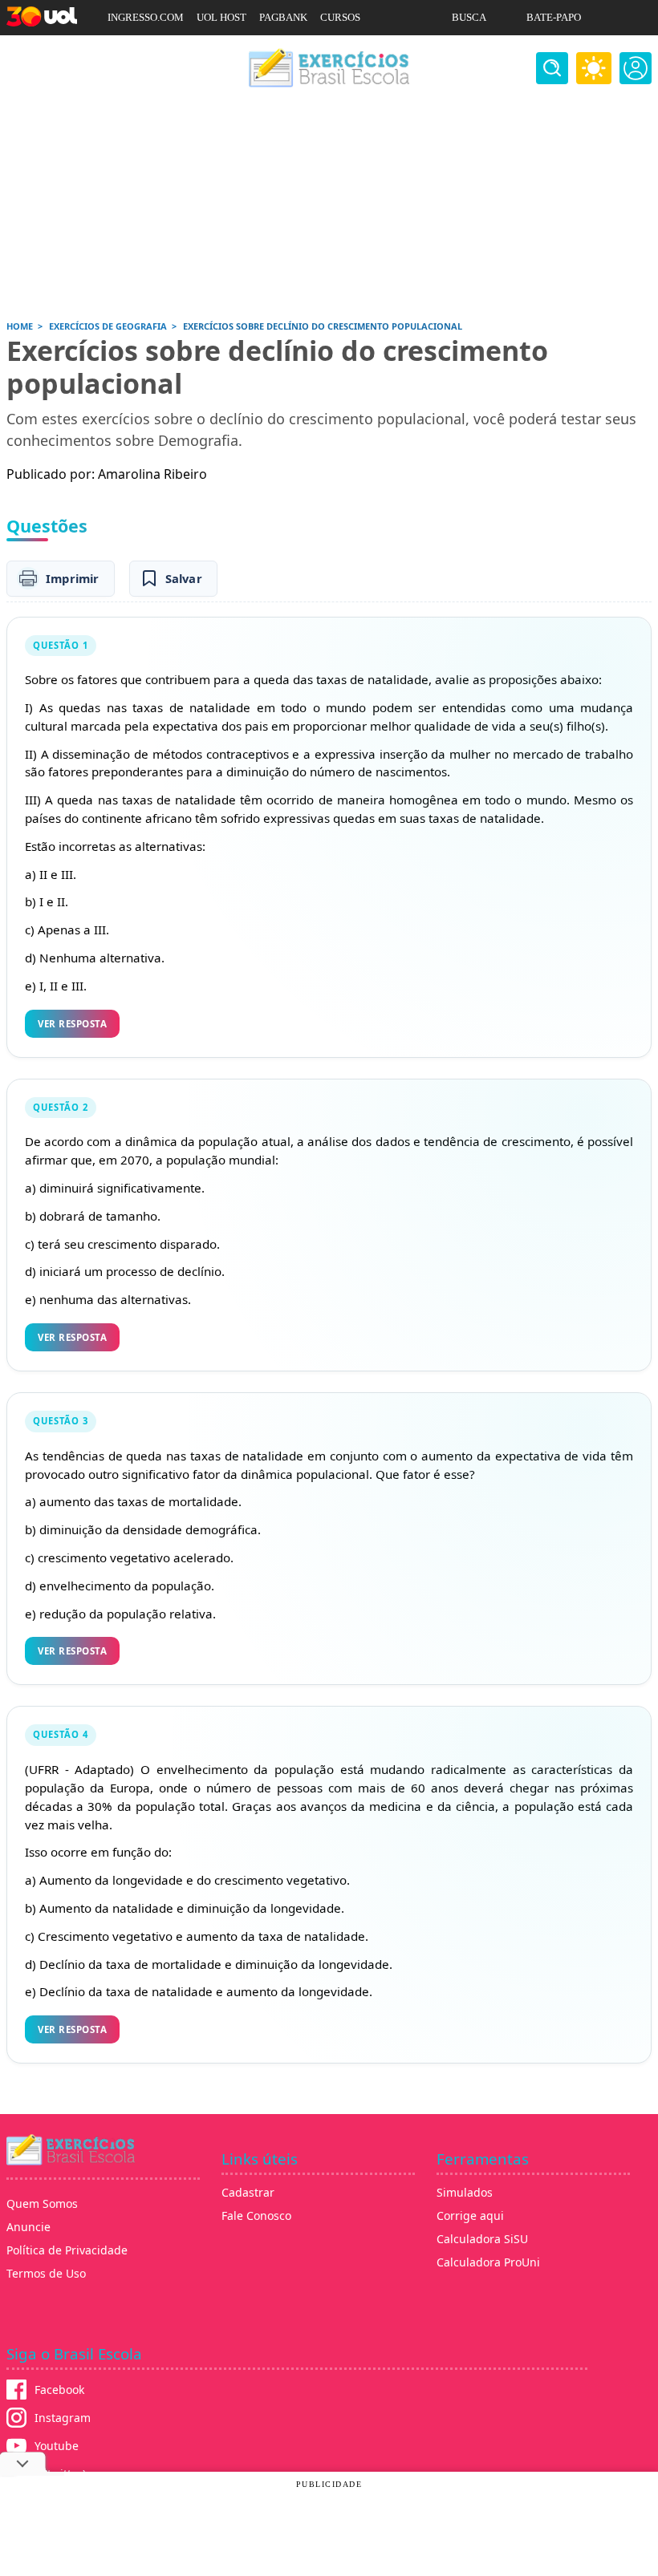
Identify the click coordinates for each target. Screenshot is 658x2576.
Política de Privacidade (67, 2250)
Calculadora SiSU (482, 2239)
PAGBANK (283, 17)
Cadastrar (248, 2192)
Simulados (465, 2192)
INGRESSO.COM (146, 17)
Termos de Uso (46, 2273)
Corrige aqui (470, 2216)
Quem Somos (42, 2203)
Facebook (59, 2390)
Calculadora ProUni (488, 2262)
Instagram (63, 2418)
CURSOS (340, 17)
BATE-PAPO (554, 17)
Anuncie (28, 2227)
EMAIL (468, 53)
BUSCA (469, 17)
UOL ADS (129, 53)
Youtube (57, 2446)
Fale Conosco (256, 2216)
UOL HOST (221, 17)
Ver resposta (72, 1024)
